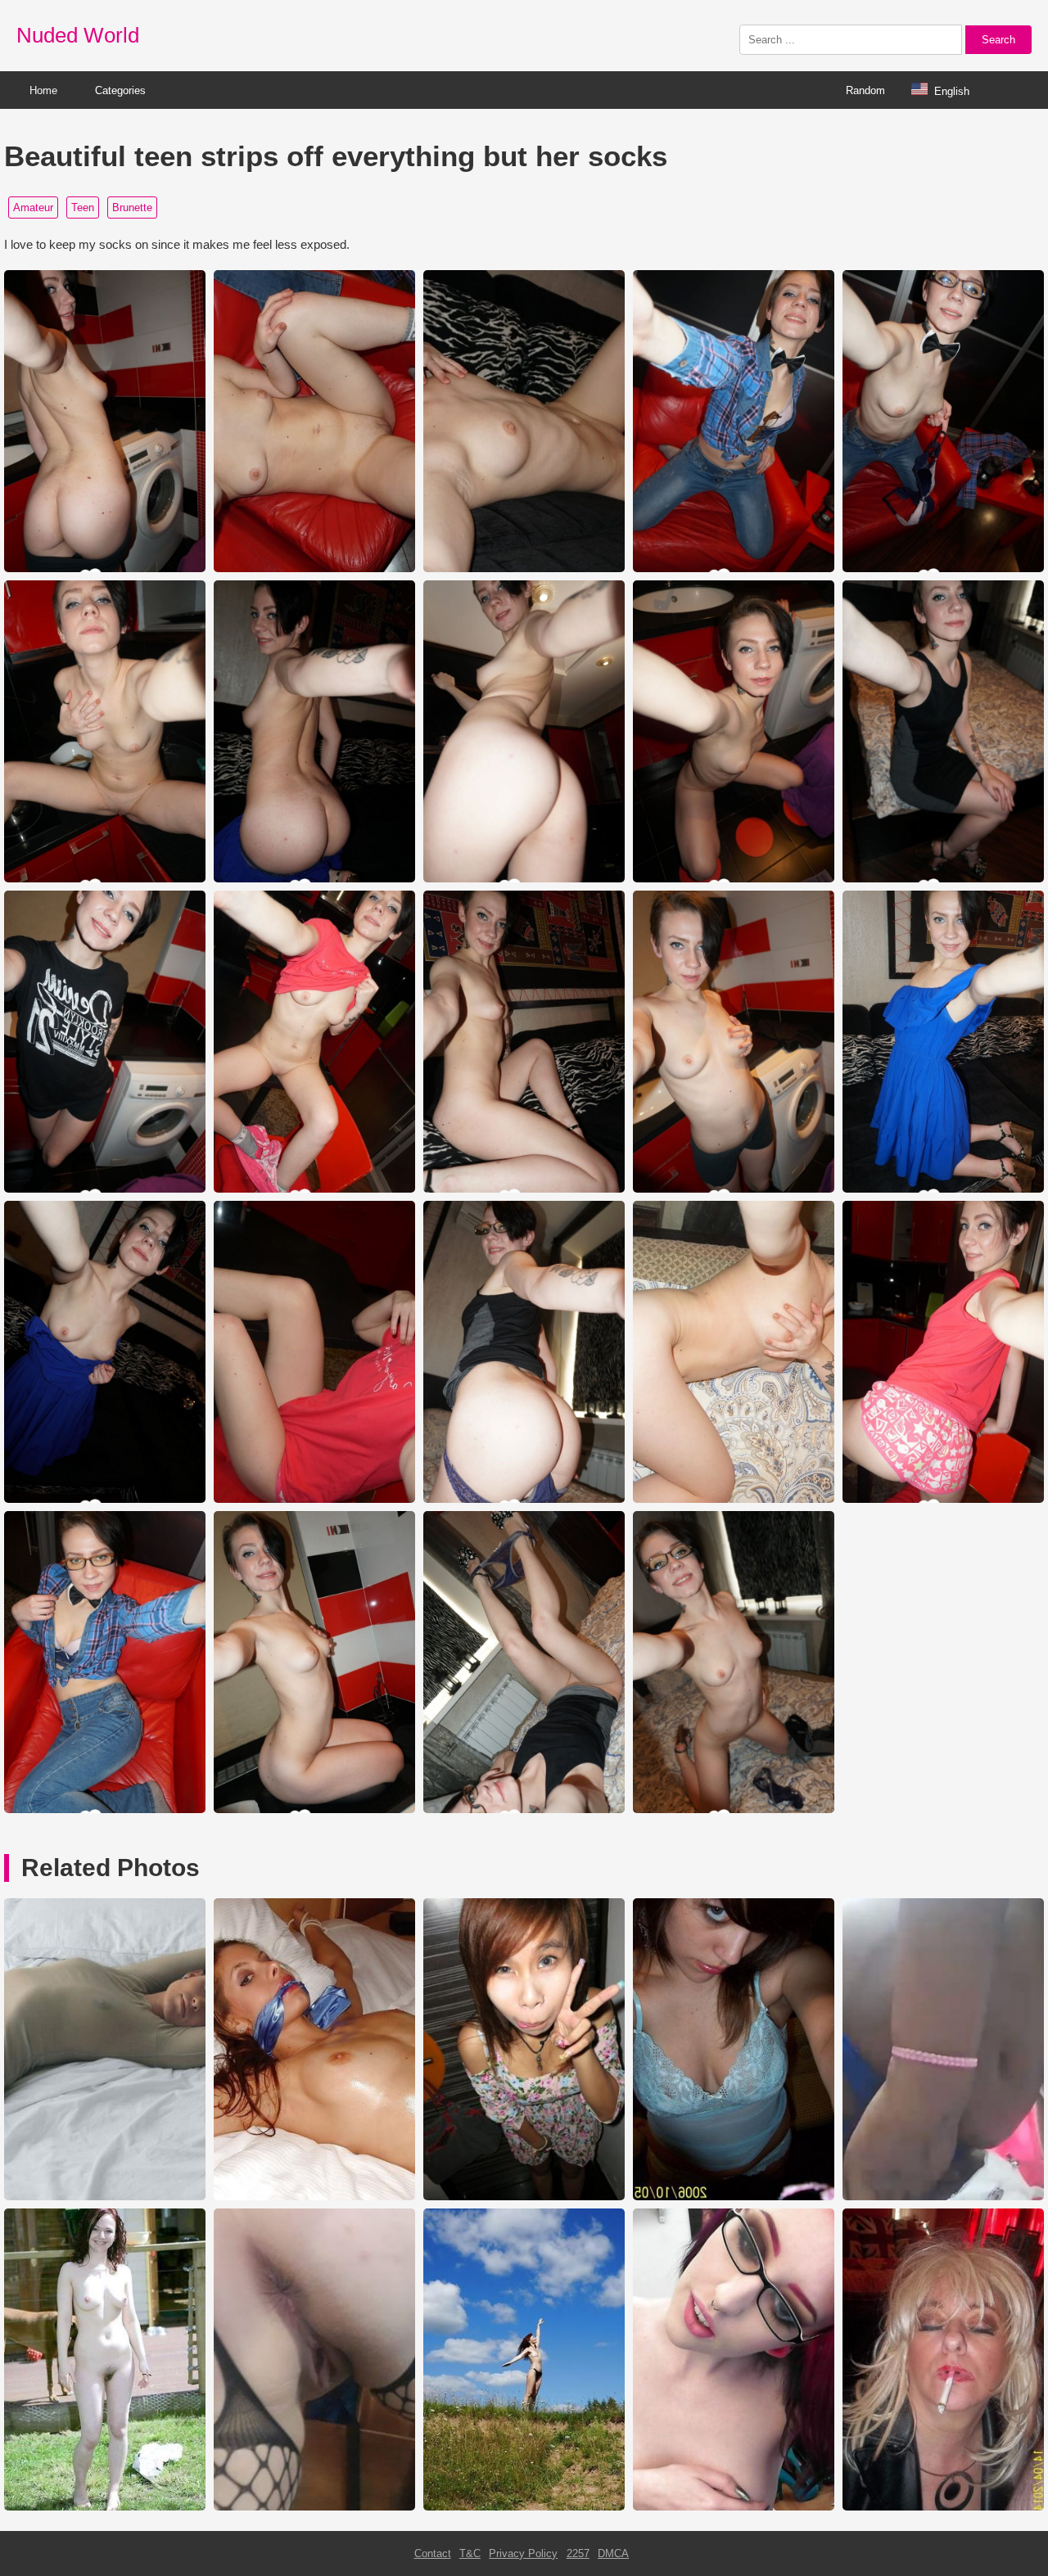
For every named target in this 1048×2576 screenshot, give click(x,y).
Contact (433, 2553)
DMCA (613, 2553)
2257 (578, 2553)
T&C (470, 2553)
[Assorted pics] (105, 2507)
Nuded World (78, 35)
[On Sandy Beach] (524, 2507)
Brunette (132, 208)
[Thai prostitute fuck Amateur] (524, 2197)
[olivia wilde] (105, 2197)
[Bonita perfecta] (734, 2197)
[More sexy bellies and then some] (943, 2197)
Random (865, 90)
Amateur (33, 208)
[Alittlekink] (734, 2507)
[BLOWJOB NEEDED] (943, 2507)
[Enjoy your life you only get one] (314, 2507)
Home (43, 90)
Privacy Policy (523, 2553)
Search (998, 40)
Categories (120, 90)
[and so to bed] (314, 2197)
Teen (83, 208)
